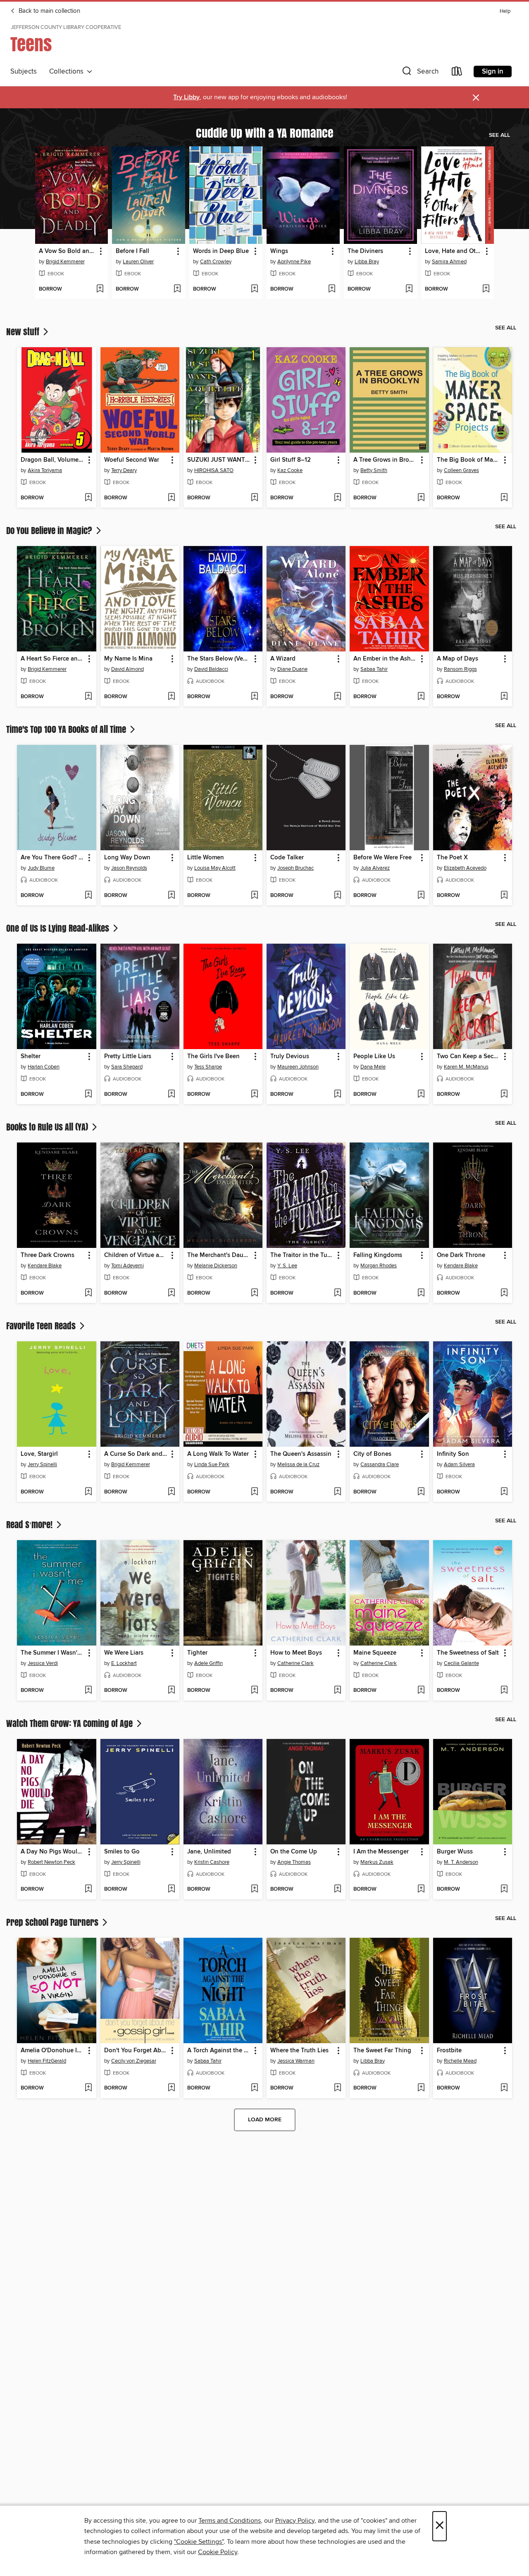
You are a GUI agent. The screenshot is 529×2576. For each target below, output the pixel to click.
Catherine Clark (295, 1663)
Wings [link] (279, 251)
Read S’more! (30, 1524)
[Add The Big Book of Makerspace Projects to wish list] (504, 498)
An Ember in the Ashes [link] (385, 659)
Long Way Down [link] (127, 858)
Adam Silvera (459, 1465)
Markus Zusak (377, 1862)
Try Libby (186, 97)
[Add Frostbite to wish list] (504, 2088)
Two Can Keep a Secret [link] (469, 1057)
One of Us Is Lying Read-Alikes (59, 928)
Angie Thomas (294, 1862)
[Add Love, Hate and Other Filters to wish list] (486, 289)
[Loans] (457, 73)
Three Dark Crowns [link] (48, 1255)
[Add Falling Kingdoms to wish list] (421, 1293)
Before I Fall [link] (132, 251)
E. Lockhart (124, 1663)
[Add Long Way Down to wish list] (171, 896)
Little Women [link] (206, 858)
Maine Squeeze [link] (375, 1653)
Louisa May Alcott (215, 868)
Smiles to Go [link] (122, 1852)
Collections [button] (68, 72)
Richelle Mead (460, 2061)
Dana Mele (373, 1067)
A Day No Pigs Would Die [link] (52, 1852)
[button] (419, 73)
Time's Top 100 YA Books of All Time (67, 729)
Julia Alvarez (375, 868)
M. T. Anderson (461, 1862)
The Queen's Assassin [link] (301, 1454)
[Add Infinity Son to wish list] (504, 1492)
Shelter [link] (31, 1057)
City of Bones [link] (372, 1454)
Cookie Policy (218, 2552)
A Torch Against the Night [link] (219, 2051)
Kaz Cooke (290, 470)
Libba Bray (367, 262)
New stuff (24, 332)
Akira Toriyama (45, 470)
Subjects (24, 72)
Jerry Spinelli (42, 1465)
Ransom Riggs (460, 669)
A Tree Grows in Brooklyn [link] (385, 460)
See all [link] (499, 135)
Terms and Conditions (230, 2521)
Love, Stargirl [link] (39, 1454)
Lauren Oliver (138, 262)
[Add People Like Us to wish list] (421, 1095)
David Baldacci (211, 669)
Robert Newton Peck (51, 1862)
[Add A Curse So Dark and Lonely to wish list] (171, 1492)
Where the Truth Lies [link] (299, 2051)
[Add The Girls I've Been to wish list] (254, 1095)
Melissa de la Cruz (298, 1465)
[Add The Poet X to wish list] (504, 896)
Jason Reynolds (129, 868)
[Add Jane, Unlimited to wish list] (254, 1889)
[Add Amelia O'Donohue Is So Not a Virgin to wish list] (88, 2088)
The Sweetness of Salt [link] (468, 1653)
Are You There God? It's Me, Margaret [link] (52, 858)
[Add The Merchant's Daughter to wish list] (254, 1293)
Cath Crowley (216, 262)
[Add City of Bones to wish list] (421, 1492)
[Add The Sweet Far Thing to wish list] (421, 2088)
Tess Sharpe (208, 1067)
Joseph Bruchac (295, 868)
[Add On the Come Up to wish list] (337, 1889)
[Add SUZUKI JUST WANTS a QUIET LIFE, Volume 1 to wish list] (254, 498)
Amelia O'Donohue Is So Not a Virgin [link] (52, 2051)
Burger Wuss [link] (455, 1852)
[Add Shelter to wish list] (88, 1095)
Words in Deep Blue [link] (221, 251)
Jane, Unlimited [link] (209, 1852)
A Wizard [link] (283, 659)
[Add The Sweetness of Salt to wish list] (504, 1691)
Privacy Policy (295, 2521)
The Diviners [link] (365, 251)
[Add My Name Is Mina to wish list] (171, 697)
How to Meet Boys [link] (296, 1653)
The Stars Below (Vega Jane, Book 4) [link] (219, 659)
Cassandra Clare (380, 1465)
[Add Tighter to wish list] (254, 1691)
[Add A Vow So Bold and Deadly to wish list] (100, 289)
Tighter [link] (197, 1653)
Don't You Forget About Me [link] (136, 2051)
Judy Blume (41, 868)
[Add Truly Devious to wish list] (337, 1095)
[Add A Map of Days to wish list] (504, 697)
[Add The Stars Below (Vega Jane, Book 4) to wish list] (254, 697)
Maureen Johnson (298, 1067)
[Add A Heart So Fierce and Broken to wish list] (88, 697)
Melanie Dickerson (216, 1266)
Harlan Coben (44, 1067)
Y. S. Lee (287, 1266)
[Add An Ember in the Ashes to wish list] (421, 697)
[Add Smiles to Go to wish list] (171, 1889)
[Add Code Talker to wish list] (337, 896)
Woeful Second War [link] (132, 460)
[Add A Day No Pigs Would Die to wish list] (88, 1889)
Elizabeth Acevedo (465, 868)
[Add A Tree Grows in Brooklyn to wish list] (421, 498)
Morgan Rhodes (379, 1266)
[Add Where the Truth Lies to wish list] (337, 2088)
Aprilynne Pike (294, 262)
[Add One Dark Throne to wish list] (504, 1293)
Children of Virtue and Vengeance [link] (136, 1255)
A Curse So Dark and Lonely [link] (136, 1454)
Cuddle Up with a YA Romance (265, 133)
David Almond (127, 669)
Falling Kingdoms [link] (378, 1255)
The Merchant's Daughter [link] (219, 1255)
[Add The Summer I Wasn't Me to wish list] (88, 1691)
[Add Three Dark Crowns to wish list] (88, 1293)
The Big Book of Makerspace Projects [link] (469, 460)
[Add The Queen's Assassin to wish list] (337, 1492)
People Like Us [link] (374, 1057)
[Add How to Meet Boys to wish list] (337, 1691)
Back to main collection (49, 11)
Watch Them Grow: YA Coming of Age (70, 1723)
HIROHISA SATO (214, 470)
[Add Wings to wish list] (332, 289)
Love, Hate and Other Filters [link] (454, 251)
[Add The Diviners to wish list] (409, 289)
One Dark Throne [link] (461, 1255)
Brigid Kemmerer (65, 262)
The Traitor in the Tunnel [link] (302, 1255)
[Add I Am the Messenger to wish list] (421, 1889)
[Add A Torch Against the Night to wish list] (254, 2088)
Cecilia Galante (461, 1663)
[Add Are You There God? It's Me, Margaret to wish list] (88, 896)
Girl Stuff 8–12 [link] (291, 460)
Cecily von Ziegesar (134, 2061)
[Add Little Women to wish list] (254, 896)
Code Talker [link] (287, 858)
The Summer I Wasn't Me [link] (52, 1653)
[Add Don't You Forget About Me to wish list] (171, 2088)
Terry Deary (124, 470)
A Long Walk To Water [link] (218, 1454)
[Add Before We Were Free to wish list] (421, 896)
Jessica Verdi (43, 1663)
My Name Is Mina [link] (128, 659)
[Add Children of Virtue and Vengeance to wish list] (171, 1293)
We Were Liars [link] (124, 1653)
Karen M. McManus (466, 1067)
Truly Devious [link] (290, 1057)
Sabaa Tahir (374, 669)
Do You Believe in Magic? (50, 530)
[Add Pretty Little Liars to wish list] (171, 1095)
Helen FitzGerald (47, 2061)
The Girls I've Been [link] (213, 1057)
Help (505, 11)
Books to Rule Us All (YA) (48, 1127)
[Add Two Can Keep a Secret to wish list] (504, 1095)
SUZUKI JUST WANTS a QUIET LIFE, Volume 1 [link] (219, 460)
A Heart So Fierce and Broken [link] (52, 659)
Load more (265, 2120)
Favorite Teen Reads (42, 1326)
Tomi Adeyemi (127, 1266)
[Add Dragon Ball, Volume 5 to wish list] (88, 498)
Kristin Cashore (212, 1862)
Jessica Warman (296, 2061)
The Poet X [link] (452, 858)
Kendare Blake (45, 1266)
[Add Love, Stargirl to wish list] (88, 1492)
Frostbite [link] (449, 2051)
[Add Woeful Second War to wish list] (171, 498)
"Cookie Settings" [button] (199, 2542)
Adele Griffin (209, 1663)
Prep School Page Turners (53, 1922)
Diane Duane (292, 669)
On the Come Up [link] (294, 1852)
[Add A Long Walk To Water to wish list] (254, 1492)
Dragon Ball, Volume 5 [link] (52, 460)
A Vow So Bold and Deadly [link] (68, 251)
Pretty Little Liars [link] (128, 1057)
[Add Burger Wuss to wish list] (504, 1889)
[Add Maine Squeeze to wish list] (421, 1691)
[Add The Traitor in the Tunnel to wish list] (337, 1293)
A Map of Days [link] (458, 659)
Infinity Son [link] (453, 1454)
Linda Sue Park (212, 1465)
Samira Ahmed (449, 262)
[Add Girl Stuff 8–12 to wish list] (337, 498)
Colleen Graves (461, 470)
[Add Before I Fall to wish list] (177, 289)
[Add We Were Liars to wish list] (171, 1691)
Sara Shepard (127, 1067)
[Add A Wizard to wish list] (337, 697)
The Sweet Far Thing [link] (382, 2051)
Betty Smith (374, 470)
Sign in (493, 72)
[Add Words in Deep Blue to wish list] (254, 289)
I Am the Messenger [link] (381, 1852)
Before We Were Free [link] (382, 858)
